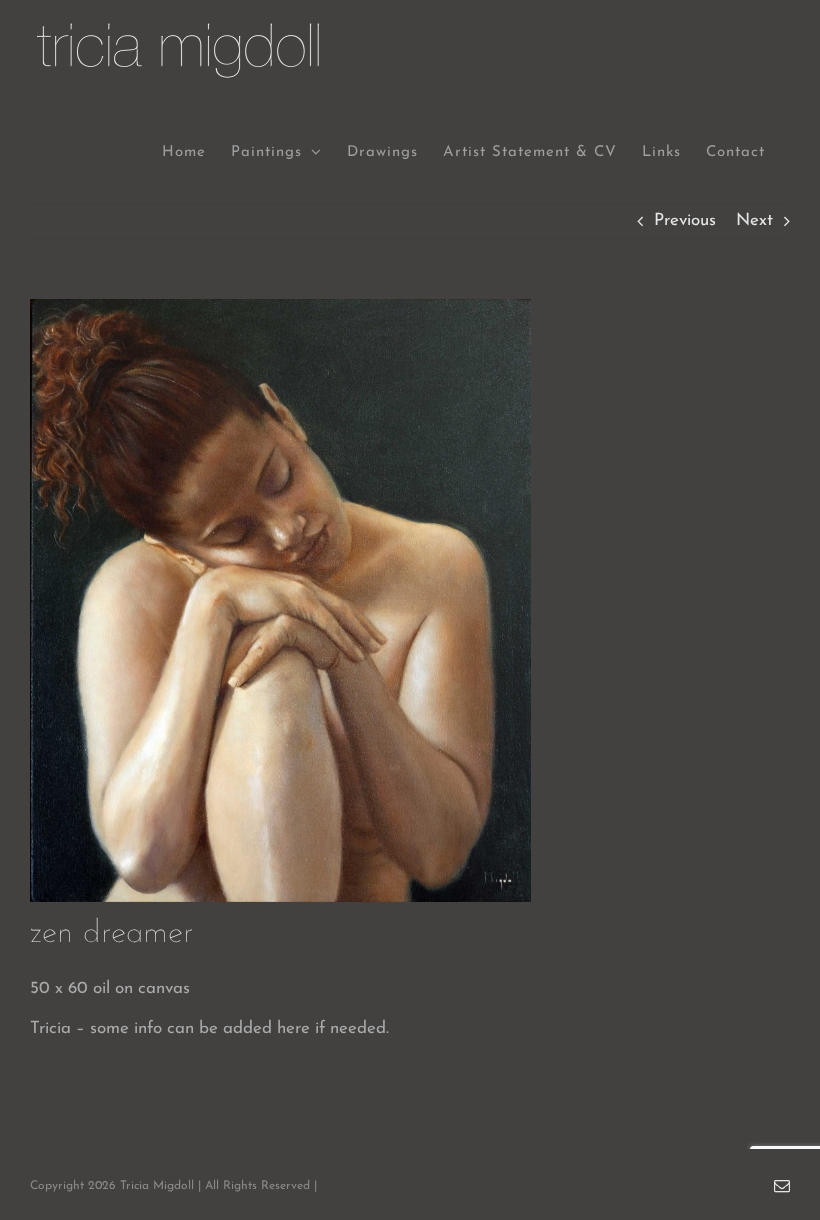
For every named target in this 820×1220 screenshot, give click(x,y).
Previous (685, 220)
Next (754, 220)
